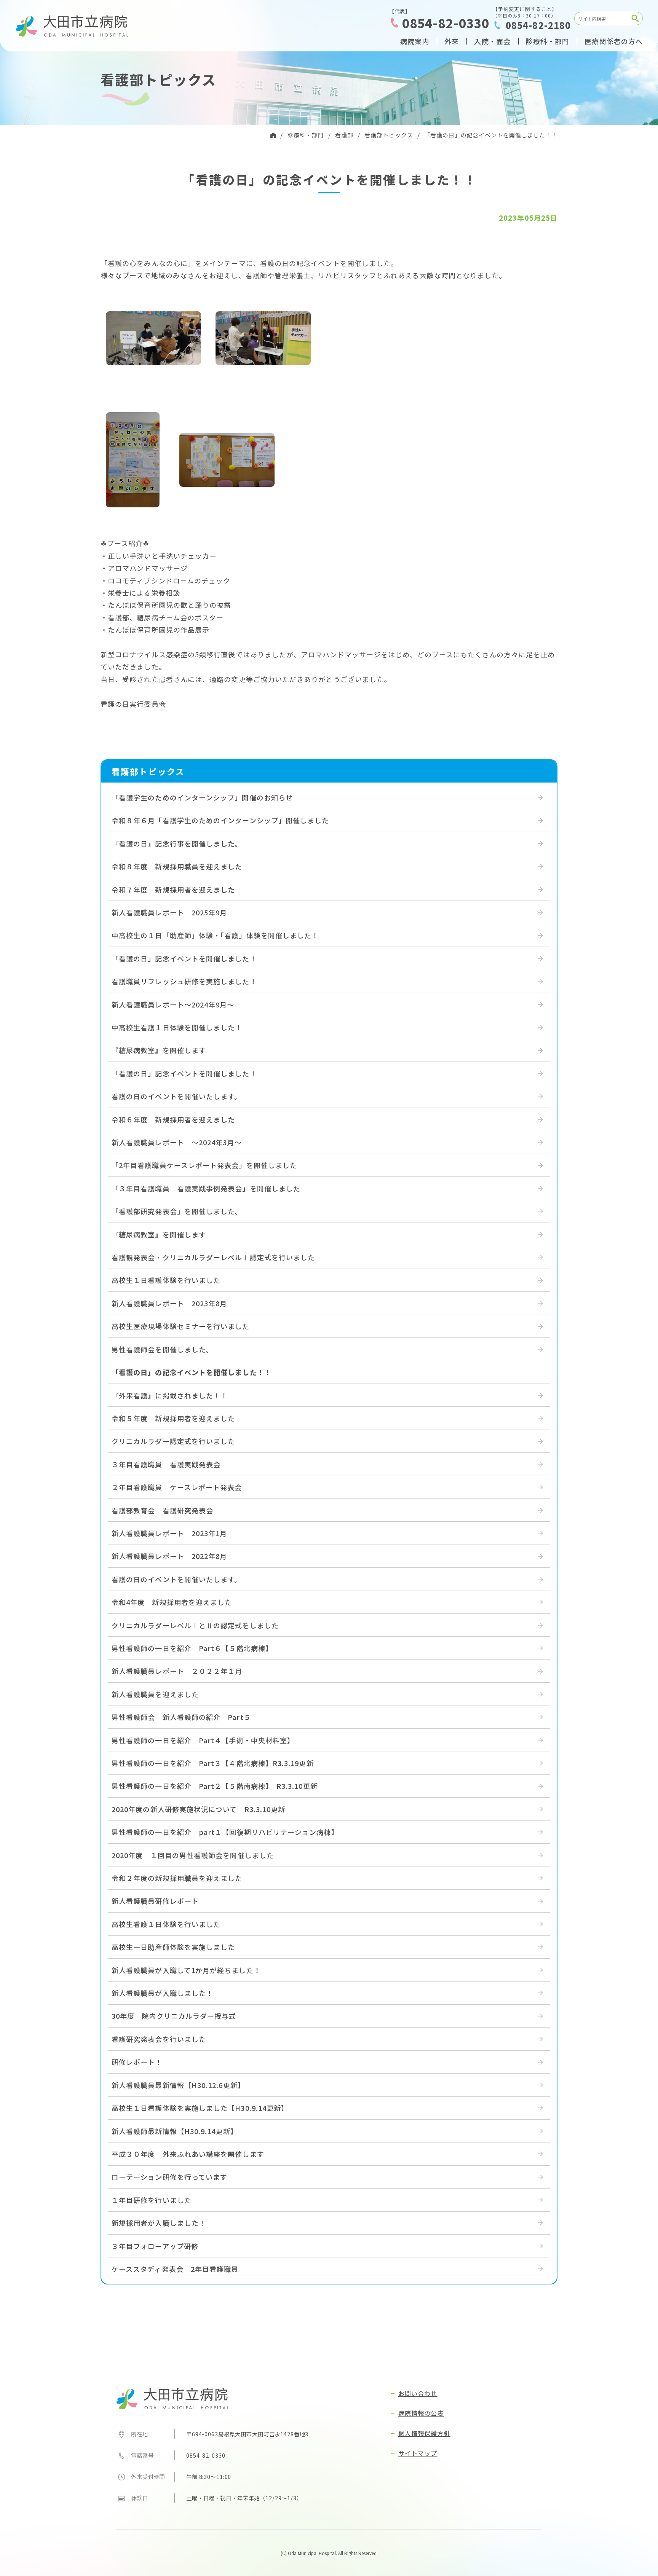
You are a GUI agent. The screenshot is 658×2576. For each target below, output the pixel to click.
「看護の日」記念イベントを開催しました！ (184, 958)
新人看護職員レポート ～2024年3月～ (177, 1142)
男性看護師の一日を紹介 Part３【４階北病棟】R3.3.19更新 (213, 1763)
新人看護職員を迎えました (155, 1694)
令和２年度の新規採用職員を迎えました (177, 1878)
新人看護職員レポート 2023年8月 (169, 1303)
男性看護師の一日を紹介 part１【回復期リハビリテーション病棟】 (225, 1832)
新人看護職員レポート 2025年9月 (169, 912)
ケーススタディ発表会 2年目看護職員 (175, 2269)
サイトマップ (418, 2453)
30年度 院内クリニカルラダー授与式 (174, 2016)
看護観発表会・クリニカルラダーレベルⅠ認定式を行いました (213, 1257)
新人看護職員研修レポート (155, 1901)
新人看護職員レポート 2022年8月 (169, 1556)
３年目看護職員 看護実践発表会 (166, 1464)
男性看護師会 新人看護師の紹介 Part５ (181, 1717)
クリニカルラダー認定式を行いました (173, 1441)
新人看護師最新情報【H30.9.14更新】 (175, 2131)
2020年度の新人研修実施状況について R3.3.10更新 (198, 1809)
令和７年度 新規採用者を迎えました (173, 889)
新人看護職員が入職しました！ (162, 1993)
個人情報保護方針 (424, 2433)
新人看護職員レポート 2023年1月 (169, 1533)
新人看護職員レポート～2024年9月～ (173, 1004)
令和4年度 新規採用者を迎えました (172, 1602)
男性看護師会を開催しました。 (162, 1349)
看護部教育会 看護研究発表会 (162, 1510)
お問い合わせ (418, 2393)
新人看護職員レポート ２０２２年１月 (177, 1671)
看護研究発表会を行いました (159, 2039)
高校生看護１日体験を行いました (166, 1924)
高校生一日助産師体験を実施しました (173, 1947)
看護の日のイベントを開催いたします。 (176, 1096)
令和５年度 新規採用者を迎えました (173, 1418)
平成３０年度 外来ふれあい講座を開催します (188, 2154)
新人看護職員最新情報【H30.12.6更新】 (178, 2085)
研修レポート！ (137, 2062)
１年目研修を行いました (152, 2200)
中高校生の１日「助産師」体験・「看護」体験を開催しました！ (215, 935)
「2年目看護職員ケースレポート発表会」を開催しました (204, 1165)
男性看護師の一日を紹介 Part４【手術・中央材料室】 (203, 1740)
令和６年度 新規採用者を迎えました (173, 1119)
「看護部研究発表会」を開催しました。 (177, 1211)
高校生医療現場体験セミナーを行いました (181, 1326)
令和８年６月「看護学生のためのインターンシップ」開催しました (220, 820)
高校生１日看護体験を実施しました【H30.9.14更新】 (200, 2108)
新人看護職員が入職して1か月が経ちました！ (186, 1970)
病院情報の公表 (421, 2413)
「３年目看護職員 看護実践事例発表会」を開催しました (206, 1188)
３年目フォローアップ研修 (155, 2246)
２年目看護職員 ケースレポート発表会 (177, 1487)
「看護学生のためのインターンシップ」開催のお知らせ (202, 797)
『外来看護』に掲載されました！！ (170, 1395)
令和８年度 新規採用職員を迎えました (177, 866)
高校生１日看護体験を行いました (166, 1280)
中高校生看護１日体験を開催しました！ (177, 1027)
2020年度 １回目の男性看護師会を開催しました (193, 1855)
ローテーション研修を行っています (169, 2177)
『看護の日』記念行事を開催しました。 (177, 843)
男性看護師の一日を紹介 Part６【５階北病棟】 (192, 1648)
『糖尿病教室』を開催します (159, 1050)
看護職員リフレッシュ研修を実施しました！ (184, 981)
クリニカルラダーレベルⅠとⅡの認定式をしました (195, 1625)
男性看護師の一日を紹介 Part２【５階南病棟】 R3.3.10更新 (215, 1786)
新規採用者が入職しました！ (159, 2223)
